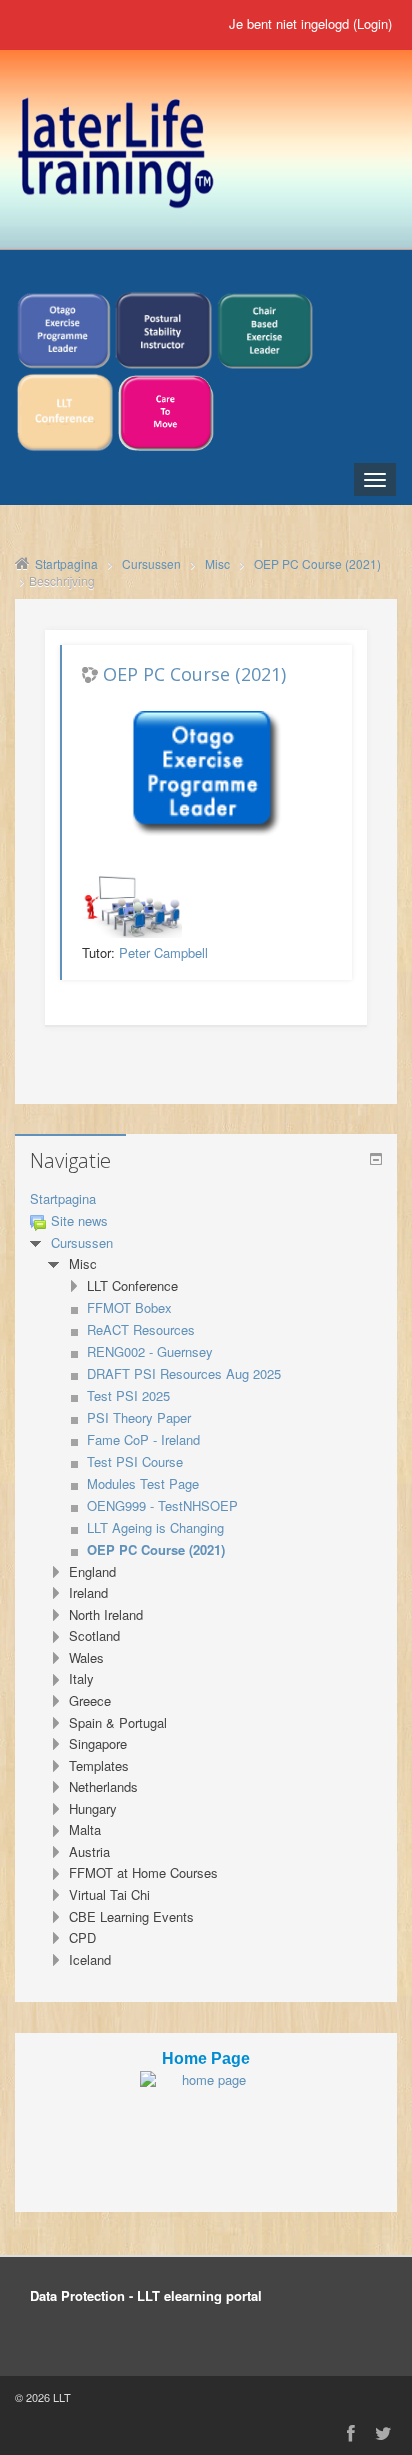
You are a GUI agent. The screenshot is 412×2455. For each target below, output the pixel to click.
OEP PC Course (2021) (194, 674)
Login (372, 23)
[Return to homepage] (206, 2121)
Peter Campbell (163, 952)
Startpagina (63, 1198)
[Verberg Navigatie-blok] (376, 1159)
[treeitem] (206, 1199)
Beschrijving (62, 580)
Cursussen (82, 1242)
